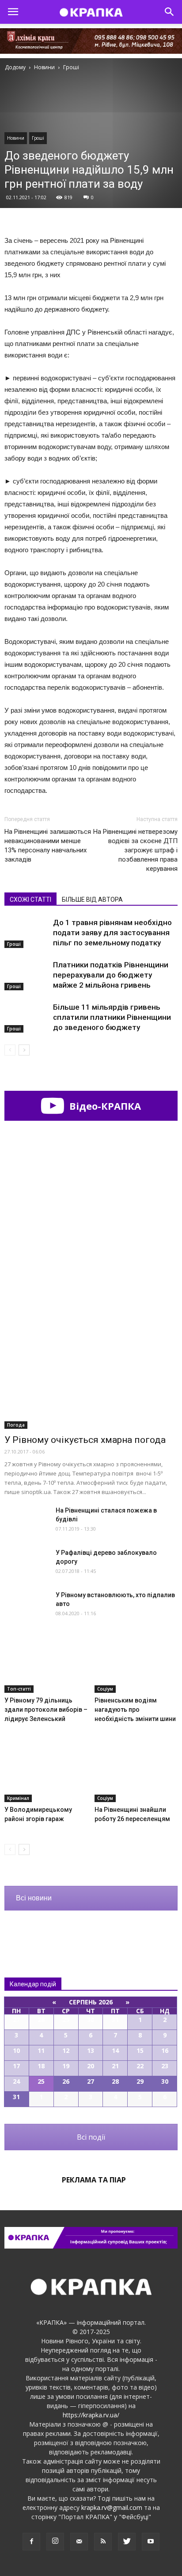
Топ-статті (19, 1689)
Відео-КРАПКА (104, 1106)
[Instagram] (55, 2542)
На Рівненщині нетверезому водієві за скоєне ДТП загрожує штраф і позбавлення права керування (135, 850)
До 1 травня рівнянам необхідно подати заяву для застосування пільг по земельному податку (112, 933)
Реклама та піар (94, 2180)
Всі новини (34, 1898)
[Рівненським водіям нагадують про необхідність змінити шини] (136, 1664)
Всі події (91, 2137)
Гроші (38, 138)
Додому (15, 67)
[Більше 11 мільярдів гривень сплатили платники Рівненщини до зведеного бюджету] (27, 1017)
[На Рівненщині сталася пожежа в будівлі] (27, 1521)
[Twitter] (127, 2542)
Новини (16, 138)
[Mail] (79, 2542)
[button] (170, 12)
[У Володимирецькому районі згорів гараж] (46, 1773)
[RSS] (103, 2542)
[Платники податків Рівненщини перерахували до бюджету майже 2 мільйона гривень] (27, 975)
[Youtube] (151, 2542)
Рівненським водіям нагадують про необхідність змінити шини (135, 1710)
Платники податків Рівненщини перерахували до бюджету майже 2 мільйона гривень (111, 975)
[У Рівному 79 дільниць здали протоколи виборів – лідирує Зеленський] (46, 1664)
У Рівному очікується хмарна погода (85, 1440)
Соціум (105, 1689)
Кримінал (18, 1798)
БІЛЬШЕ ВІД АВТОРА (92, 900)
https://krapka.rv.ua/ (91, 2415)
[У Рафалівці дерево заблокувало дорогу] (27, 1563)
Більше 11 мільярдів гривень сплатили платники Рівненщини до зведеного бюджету (112, 1017)
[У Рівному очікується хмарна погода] (91, 1366)
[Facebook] (31, 2542)
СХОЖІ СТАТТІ (30, 900)
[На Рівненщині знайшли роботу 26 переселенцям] (136, 1773)
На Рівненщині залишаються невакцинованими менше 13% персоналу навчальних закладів (48, 846)
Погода (16, 1425)
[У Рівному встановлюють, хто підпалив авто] (27, 1606)
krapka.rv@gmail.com (112, 2507)
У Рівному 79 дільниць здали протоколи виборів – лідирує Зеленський (46, 1710)
